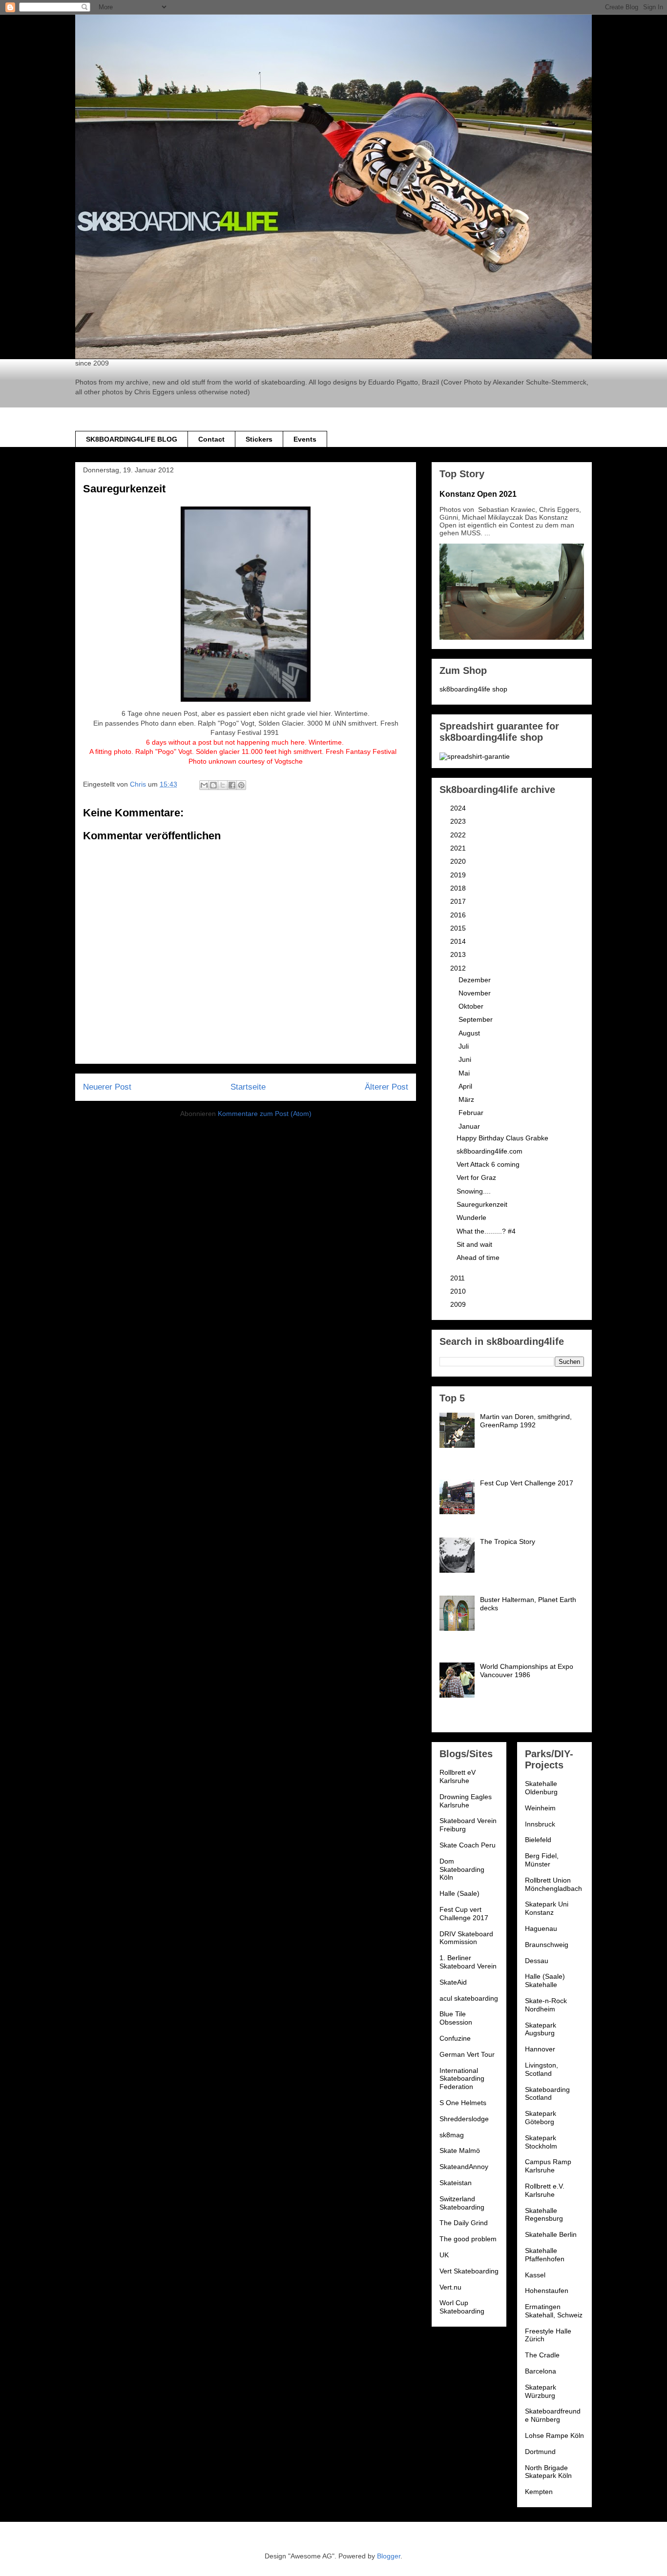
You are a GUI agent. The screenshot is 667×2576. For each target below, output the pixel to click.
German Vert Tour (467, 2054)
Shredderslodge (464, 2119)
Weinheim (540, 1808)
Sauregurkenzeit (482, 1204)
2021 (459, 848)
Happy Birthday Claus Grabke (502, 1138)
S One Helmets (463, 2103)
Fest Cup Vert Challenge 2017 (527, 1483)
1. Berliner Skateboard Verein (468, 1962)
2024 (459, 808)
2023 (459, 821)
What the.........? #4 (486, 1231)
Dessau (537, 1961)
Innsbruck (540, 1824)
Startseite (248, 1087)
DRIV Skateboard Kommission (466, 1938)
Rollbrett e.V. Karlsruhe (545, 2190)
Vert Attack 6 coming (488, 1164)
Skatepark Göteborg (541, 2118)
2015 (459, 928)
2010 (459, 1291)
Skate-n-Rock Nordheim (546, 2005)
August (470, 1033)
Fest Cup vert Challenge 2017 (464, 1914)
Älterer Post (386, 1087)
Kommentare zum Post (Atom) (265, 1114)
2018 (459, 888)
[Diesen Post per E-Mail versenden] (204, 785)
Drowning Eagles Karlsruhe (466, 1801)
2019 (459, 875)
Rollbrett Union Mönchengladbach (553, 1884)
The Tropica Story (508, 1542)
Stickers (259, 439)
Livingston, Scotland (542, 2069)
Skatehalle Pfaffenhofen (545, 2255)
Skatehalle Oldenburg (541, 1788)
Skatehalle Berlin (551, 2234)
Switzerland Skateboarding (462, 2203)
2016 (459, 915)
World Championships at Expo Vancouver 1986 (527, 1671)
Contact (211, 439)
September (477, 1019)
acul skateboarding (469, 1998)
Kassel (535, 2275)
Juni (466, 1059)
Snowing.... (474, 1191)
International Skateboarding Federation (462, 2079)
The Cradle (542, 2355)
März (467, 1099)
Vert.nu (450, 2287)
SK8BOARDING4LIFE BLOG (132, 439)
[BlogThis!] (213, 785)
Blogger (389, 2556)
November (476, 993)
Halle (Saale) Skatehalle (545, 1980)
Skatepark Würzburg (541, 2391)
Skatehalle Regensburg (544, 2215)
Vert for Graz (476, 1177)
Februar (472, 1113)
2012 (459, 968)
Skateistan (456, 2183)
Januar (470, 1126)
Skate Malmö (460, 2150)
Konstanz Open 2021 (478, 494)
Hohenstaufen (547, 2291)
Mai (465, 1073)
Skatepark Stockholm (541, 2142)
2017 (459, 901)
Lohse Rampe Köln (554, 2435)
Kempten (539, 2492)
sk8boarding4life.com (490, 1151)
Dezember (476, 980)
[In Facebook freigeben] (232, 785)
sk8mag (452, 2135)
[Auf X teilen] (223, 785)
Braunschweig (547, 1945)
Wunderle (471, 1217)
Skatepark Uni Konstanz (547, 1908)
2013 (459, 954)
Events (305, 439)
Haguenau (541, 1928)
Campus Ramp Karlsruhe (548, 2166)
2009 (459, 1304)
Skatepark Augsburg (541, 2029)
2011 (459, 1278)
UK (444, 2255)
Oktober (472, 1006)
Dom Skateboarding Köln (462, 1869)
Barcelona (541, 2371)
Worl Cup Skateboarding (462, 2307)
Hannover (540, 2049)
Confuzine (455, 2038)
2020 (459, 861)
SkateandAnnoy (464, 2167)
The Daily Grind (464, 2223)
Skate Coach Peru (468, 1845)
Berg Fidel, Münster (542, 1860)
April (466, 1086)
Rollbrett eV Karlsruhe (458, 1776)
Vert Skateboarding (469, 2271)
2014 (459, 941)
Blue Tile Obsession (456, 2018)
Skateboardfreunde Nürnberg (553, 2415)
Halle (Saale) (459, 1893)
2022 (459, 835)
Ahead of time (478, 1258)
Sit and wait (474, 1244)
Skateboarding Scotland (547, 2094)
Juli (465, 1046)
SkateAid (453, 1982)
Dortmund (540, 2452)
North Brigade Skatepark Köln (548, 2472)
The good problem (468, 2239)
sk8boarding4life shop (473, 689)
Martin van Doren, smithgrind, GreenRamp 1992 (526, 1421)
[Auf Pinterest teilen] (241, 785)
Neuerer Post (107, 1087)
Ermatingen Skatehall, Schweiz (554, 2311)
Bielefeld (538, 1840)
